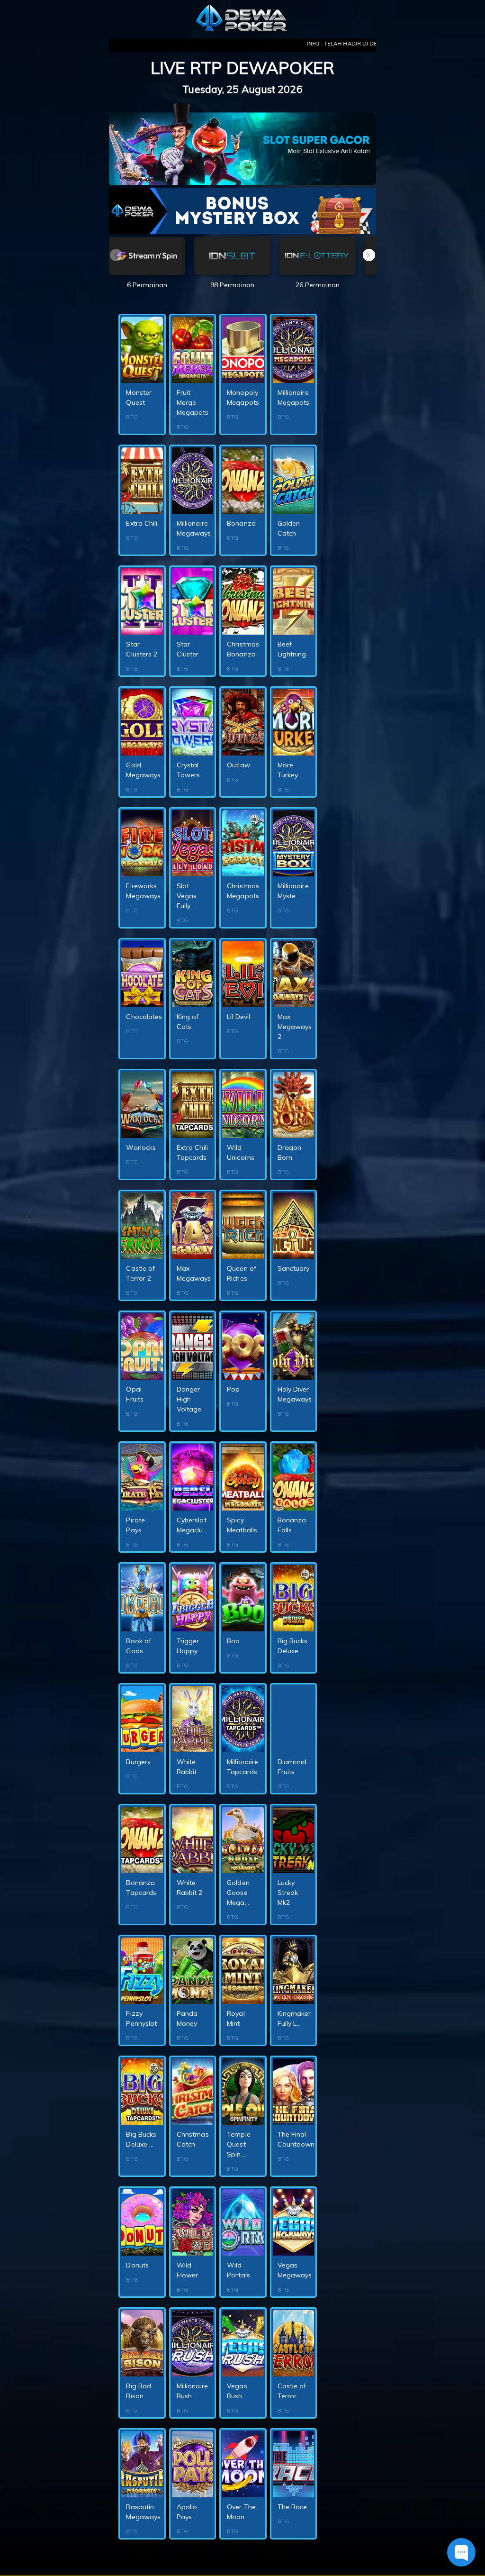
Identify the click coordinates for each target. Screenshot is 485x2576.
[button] (369, 255)
